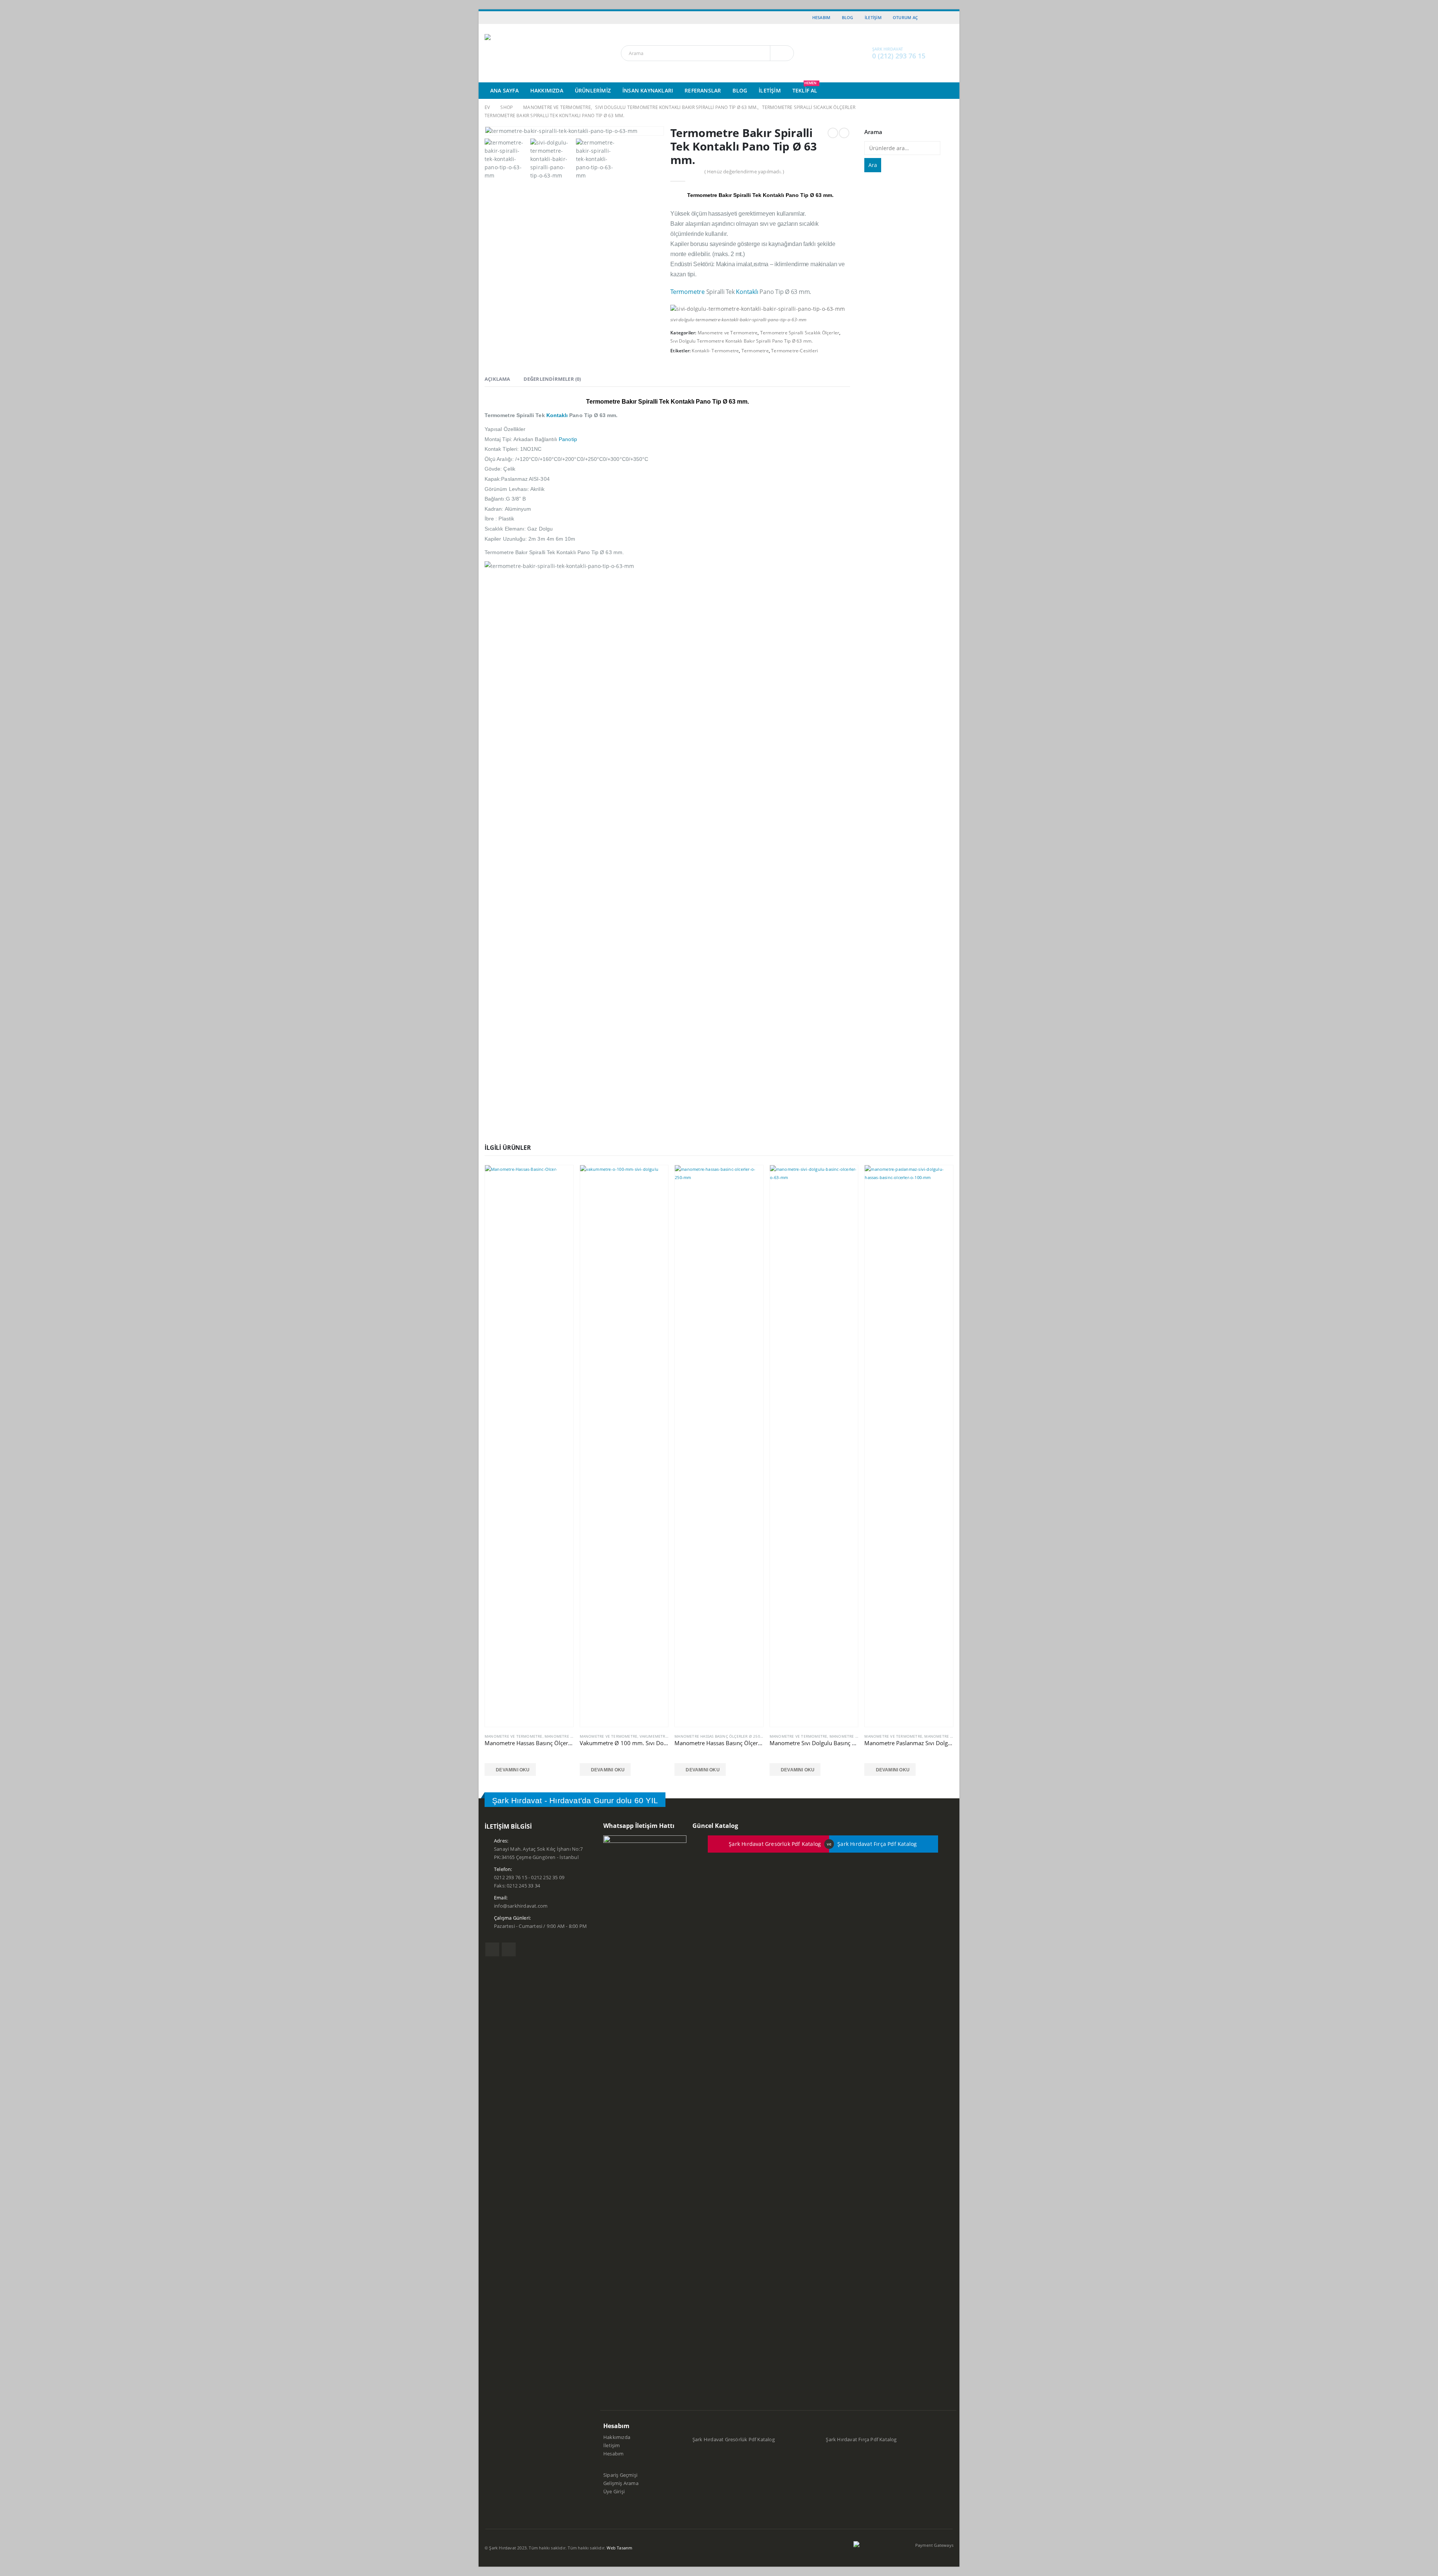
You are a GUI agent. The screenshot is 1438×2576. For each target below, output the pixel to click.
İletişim (873, 17)
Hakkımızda (547, 90)
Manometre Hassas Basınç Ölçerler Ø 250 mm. (722, 1736)
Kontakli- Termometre (715, 351)
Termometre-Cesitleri (794, 351)
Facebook (492, 1949)
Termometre (688, 292)
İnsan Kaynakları (648, 90)
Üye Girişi (614, 2492)
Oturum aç (905, 17)
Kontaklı (747, 292)
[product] (529, 1446)
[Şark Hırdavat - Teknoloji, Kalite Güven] (524, 53)
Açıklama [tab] (497, 379)
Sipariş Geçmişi (620, 2475)
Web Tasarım (619, 2548)
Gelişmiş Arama (621, 2483)
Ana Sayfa (504, 90)
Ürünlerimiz (593, 90)
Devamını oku (513, 1770)
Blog (848, 17)
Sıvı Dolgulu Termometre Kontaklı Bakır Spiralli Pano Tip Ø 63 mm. (741, 341)
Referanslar (703, 90)
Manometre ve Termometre (728, 333)
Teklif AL (805, 88)
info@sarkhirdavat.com (521, 1906)
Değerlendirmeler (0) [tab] (552, 379)
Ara (873, 165)
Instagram (509, 1949)
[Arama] (782, 53)
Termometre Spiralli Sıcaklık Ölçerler (800, 333)
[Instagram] (949, 18)
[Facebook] (938, 18)
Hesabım (821, 17)
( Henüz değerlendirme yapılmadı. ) (744, 171)
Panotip (568, 439)
